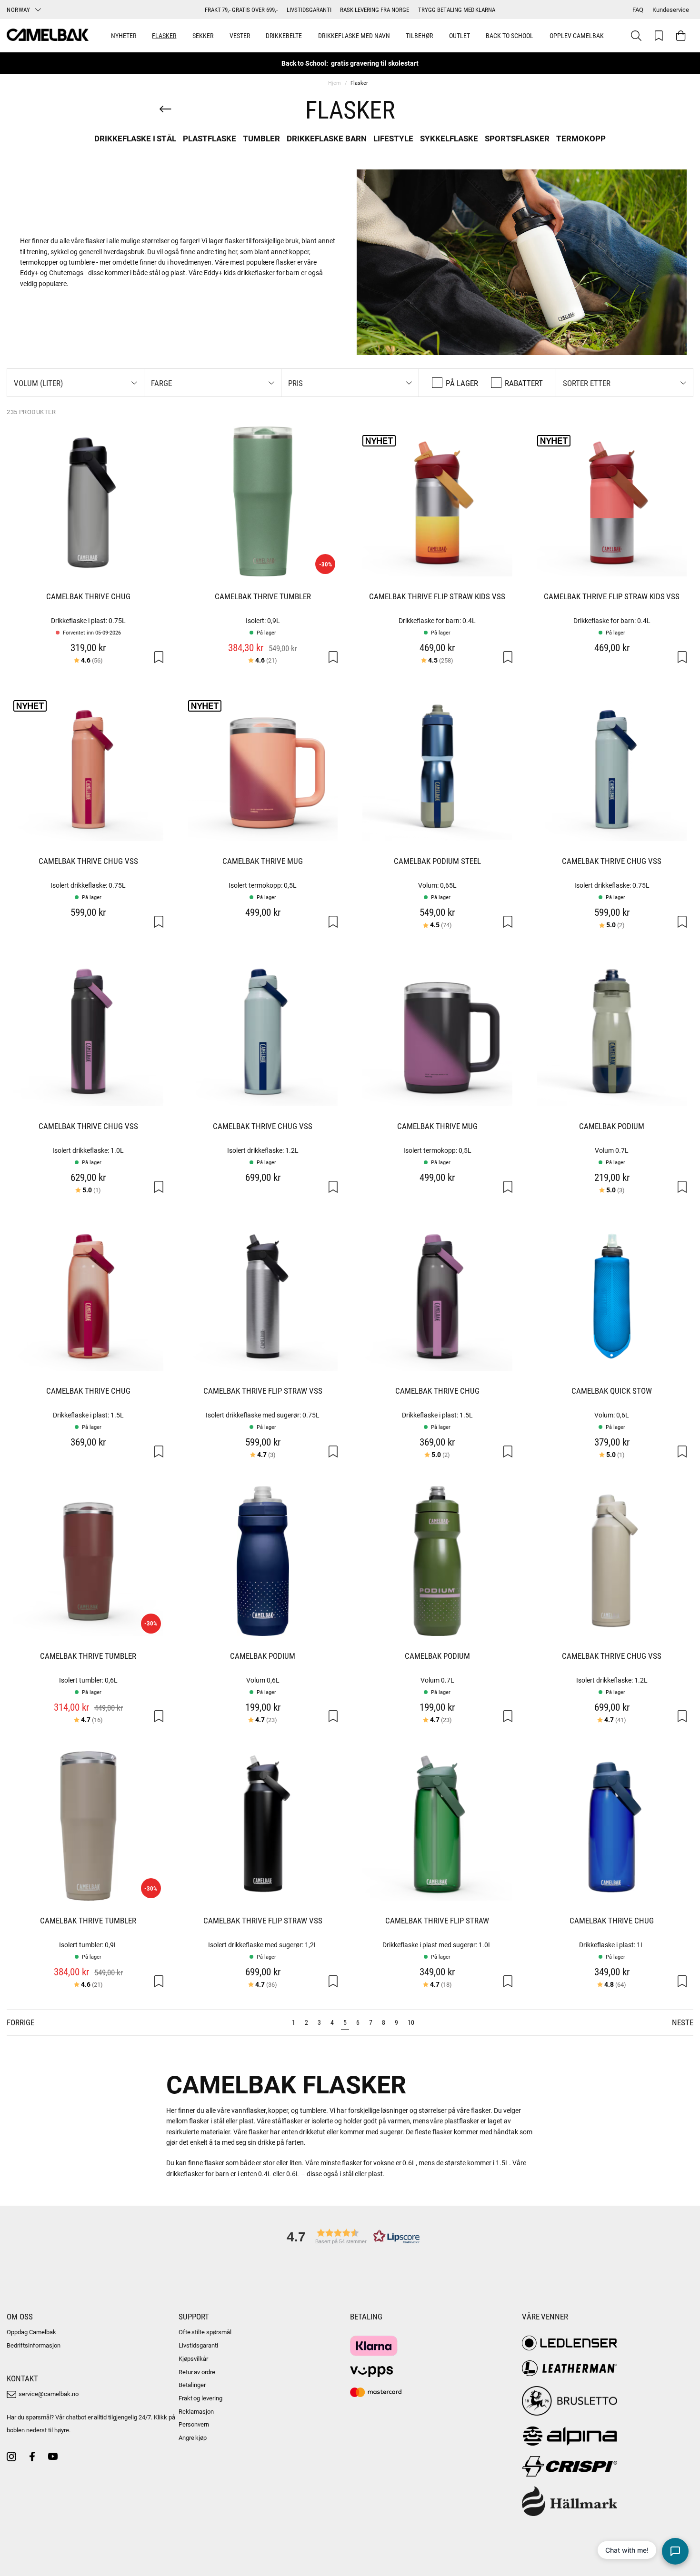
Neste (683, 2022)
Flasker (164, 35)
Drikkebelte (284, 35)
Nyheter (124, 35)
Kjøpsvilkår (193, 2358)
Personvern (194, 2424)
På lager (462, 383)
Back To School (510, 35)
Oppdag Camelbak (31, 2332)
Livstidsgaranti (198, 2345)
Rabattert (524, 383)
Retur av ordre (197, 2372)
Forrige (20, 2022)
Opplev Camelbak (577, 35)
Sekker (203, 35)
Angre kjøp (193, 2437)
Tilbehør (419, 35)
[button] (75, 383)
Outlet (460, 35)
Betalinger (192, 2385)
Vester (240, 35)
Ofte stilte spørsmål (205, 2332)
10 (411, 2022)
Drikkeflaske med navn (354, 35)
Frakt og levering (201, 2398)
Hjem (335, 83)
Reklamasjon (196, 2411)
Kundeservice (671, 10)
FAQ (638, 10)
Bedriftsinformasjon (34, 2345)
